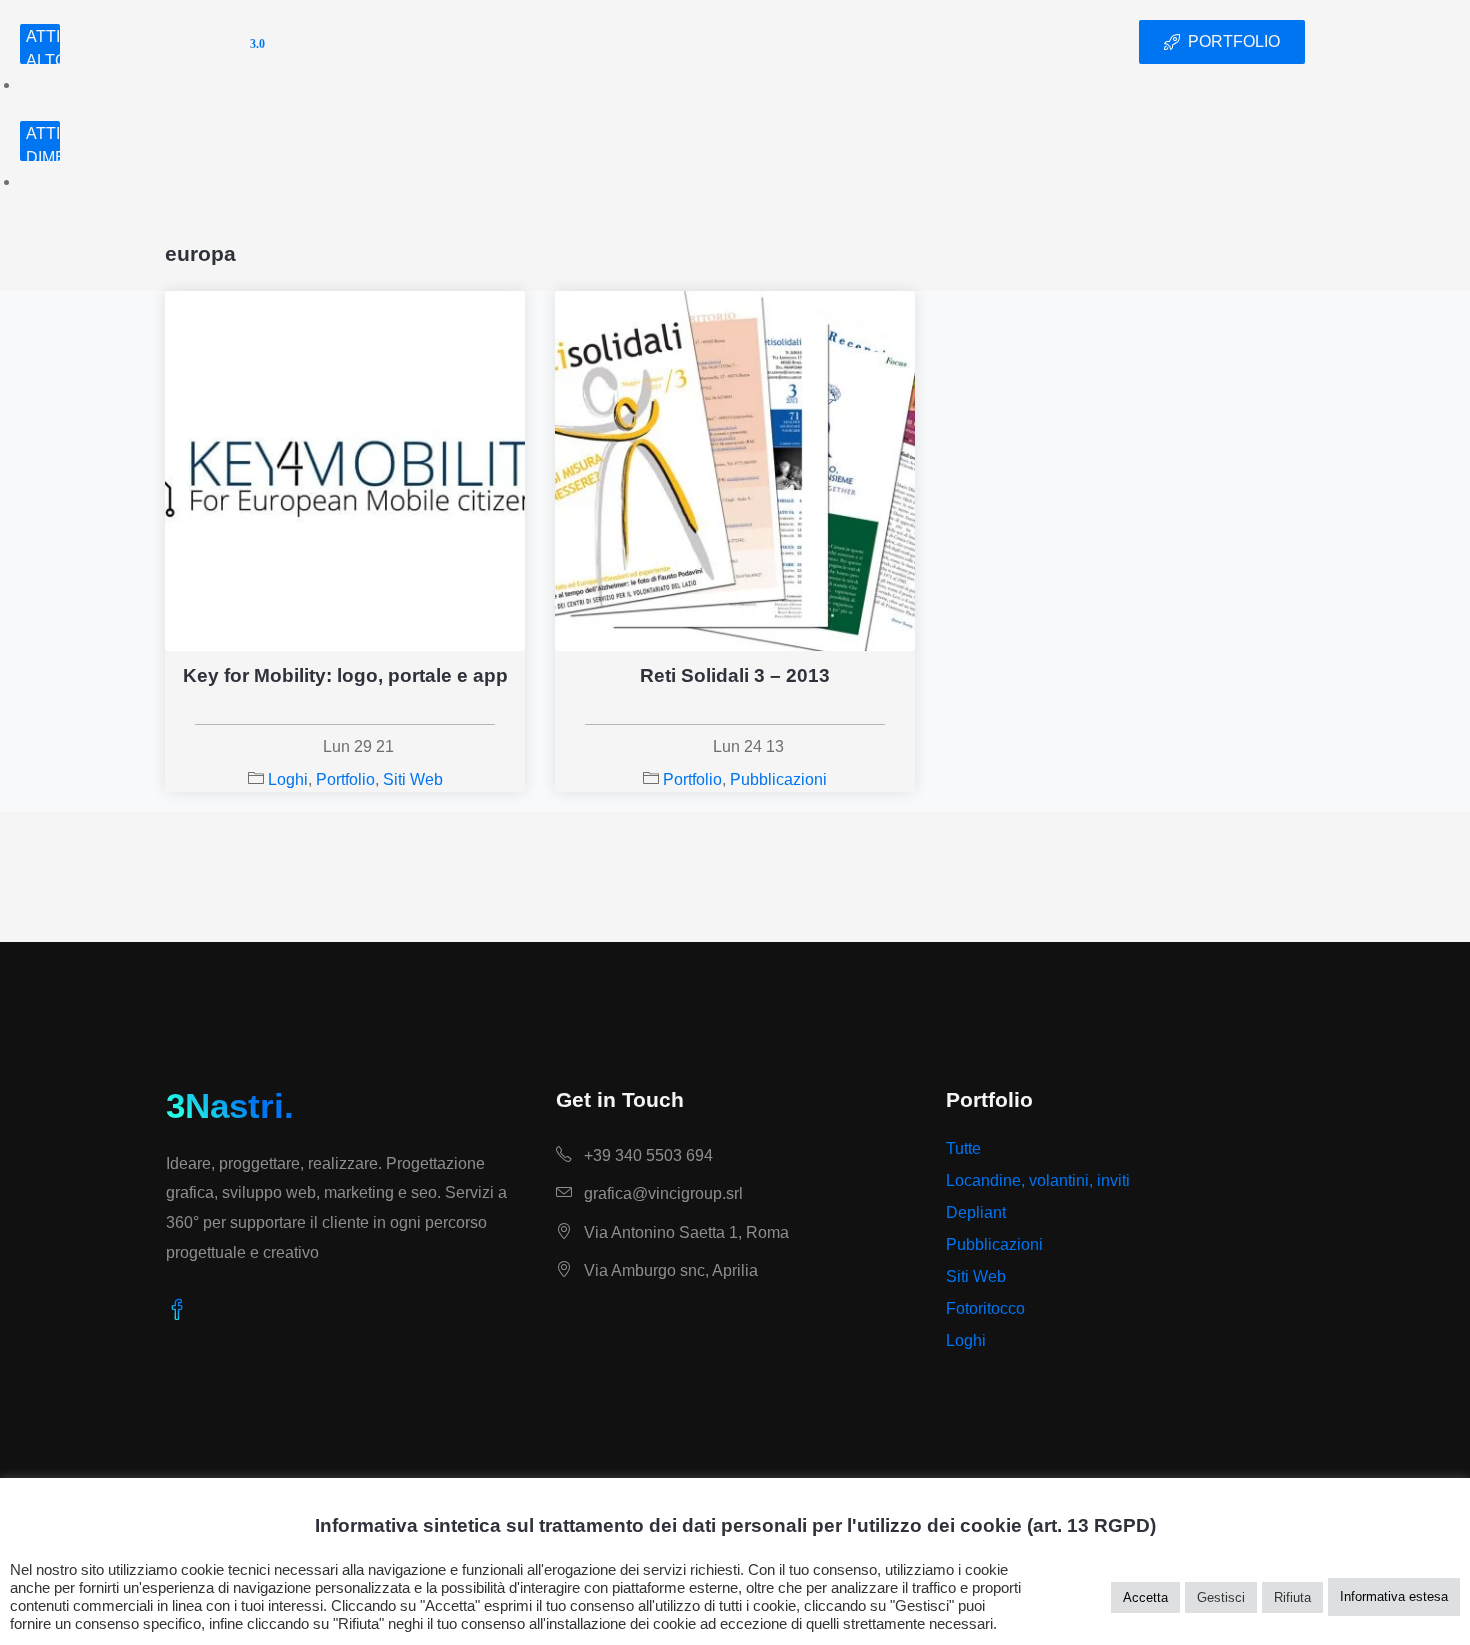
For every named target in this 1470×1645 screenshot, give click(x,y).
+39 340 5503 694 (646, 1155)
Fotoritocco (985, 1308)
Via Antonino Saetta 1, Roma (684, 1232)
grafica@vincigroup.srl (661, 1193)
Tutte (963, 1148)
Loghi (288, 779)
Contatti (1029, 41)
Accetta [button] (1145, 1597)
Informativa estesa (1394, 1596)
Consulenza (790, 41)
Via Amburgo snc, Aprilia (669, 1270)
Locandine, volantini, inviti (1038, 1180)
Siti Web (413, 779)
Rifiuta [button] (1292, 1597)
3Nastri (215, 42)
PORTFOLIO (1234, 41)
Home (690, 41)
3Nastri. (230, 1105)
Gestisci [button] (1221, 1597)
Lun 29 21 (358, 746)
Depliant (976, 1212)
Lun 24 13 (748, 746)
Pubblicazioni (778, 779)
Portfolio (917, 41)
